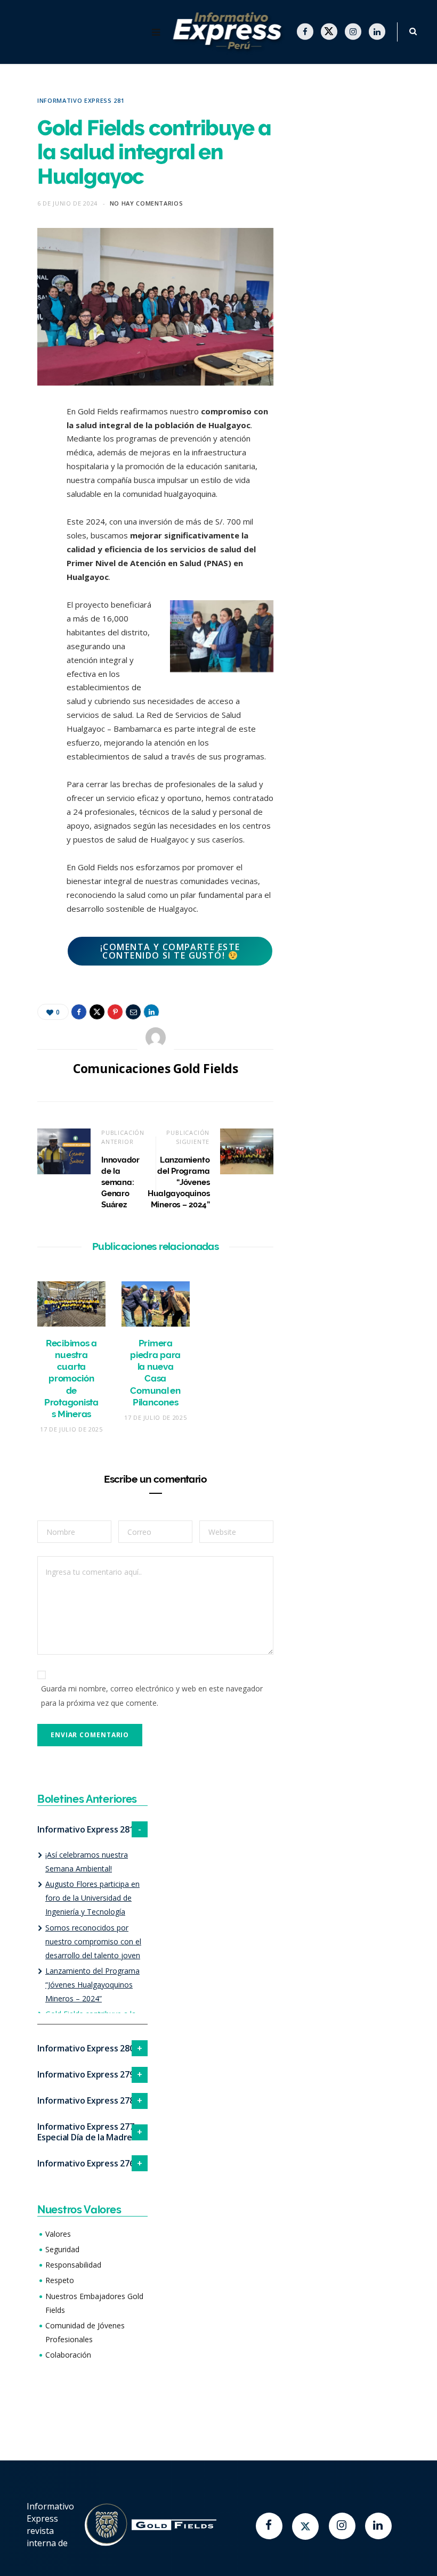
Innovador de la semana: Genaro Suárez (120, 1182)
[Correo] (29, 526)
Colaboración (68, 2355)
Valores (58, 2234)
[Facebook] (269, 2526)
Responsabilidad (73, 2265)
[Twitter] (305, 2526)
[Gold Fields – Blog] (229, 32)
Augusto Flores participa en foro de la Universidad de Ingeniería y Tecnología (92, 1898)
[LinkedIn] (29, 553)
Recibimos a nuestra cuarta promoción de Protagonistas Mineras (71, 1379)
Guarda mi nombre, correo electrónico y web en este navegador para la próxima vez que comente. (152, 1695)
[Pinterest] (29, 498)
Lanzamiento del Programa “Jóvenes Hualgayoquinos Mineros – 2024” (179, 1182)
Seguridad (62, 2249)
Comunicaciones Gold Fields (155, 1068)
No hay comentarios (147, 203)
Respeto (60, 2280)
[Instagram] (342, 2526)
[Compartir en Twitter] (29, 471)
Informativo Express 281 (81, 100)
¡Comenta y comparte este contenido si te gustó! (170, 951)
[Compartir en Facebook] (29, 444)
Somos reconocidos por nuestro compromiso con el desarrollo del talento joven (93, 1941)
